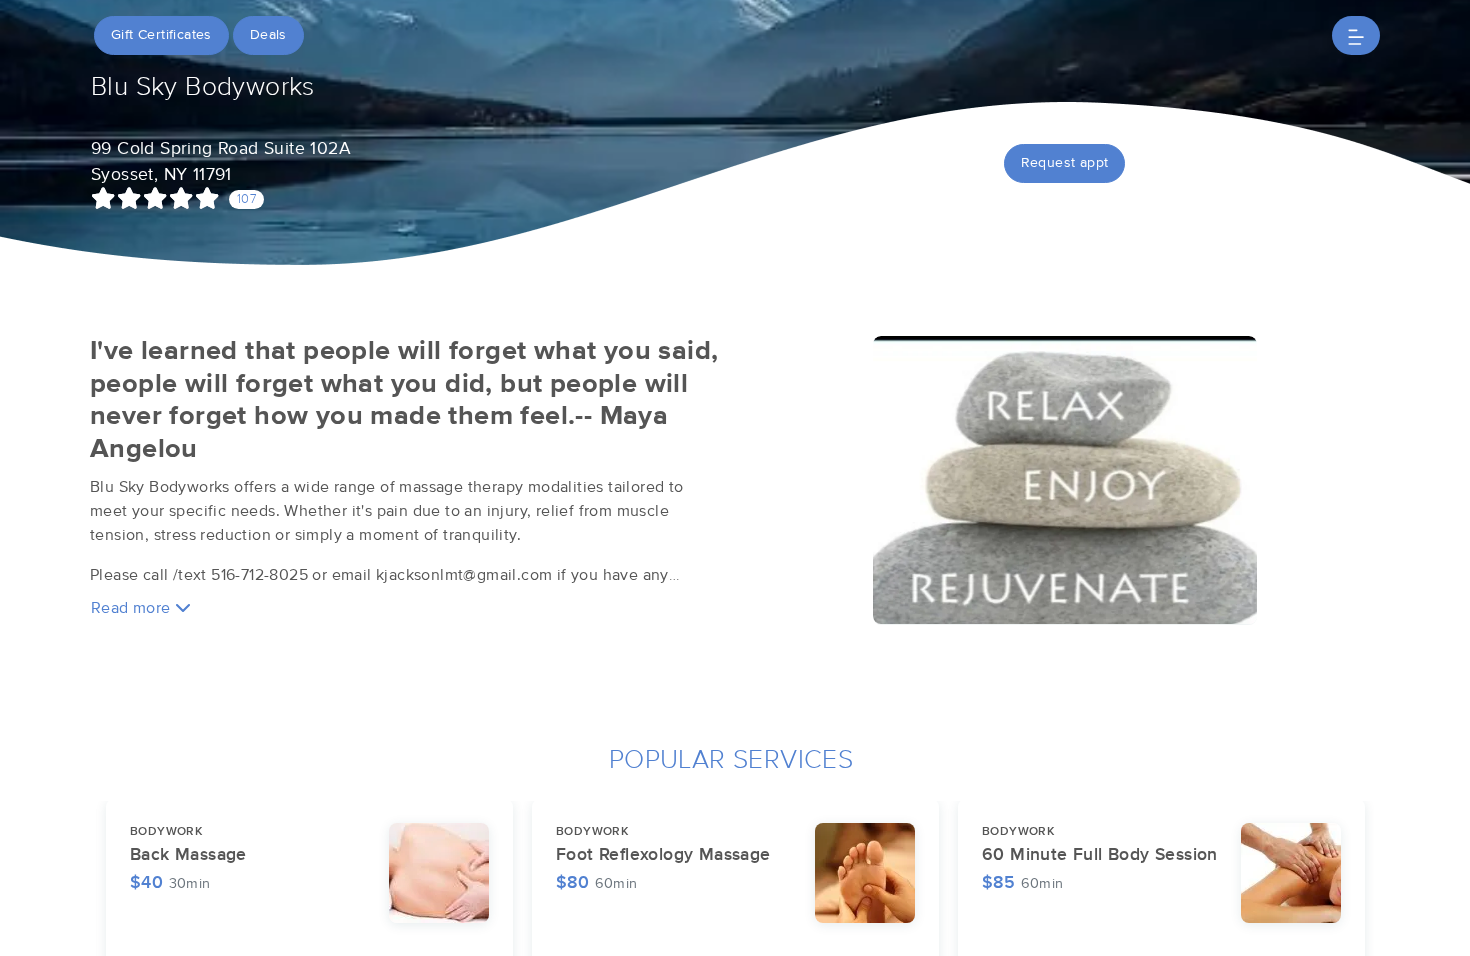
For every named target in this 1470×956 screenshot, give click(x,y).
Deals (268, 35)
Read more (133, 608)
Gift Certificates (161, 35)
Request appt (1065, 163)
